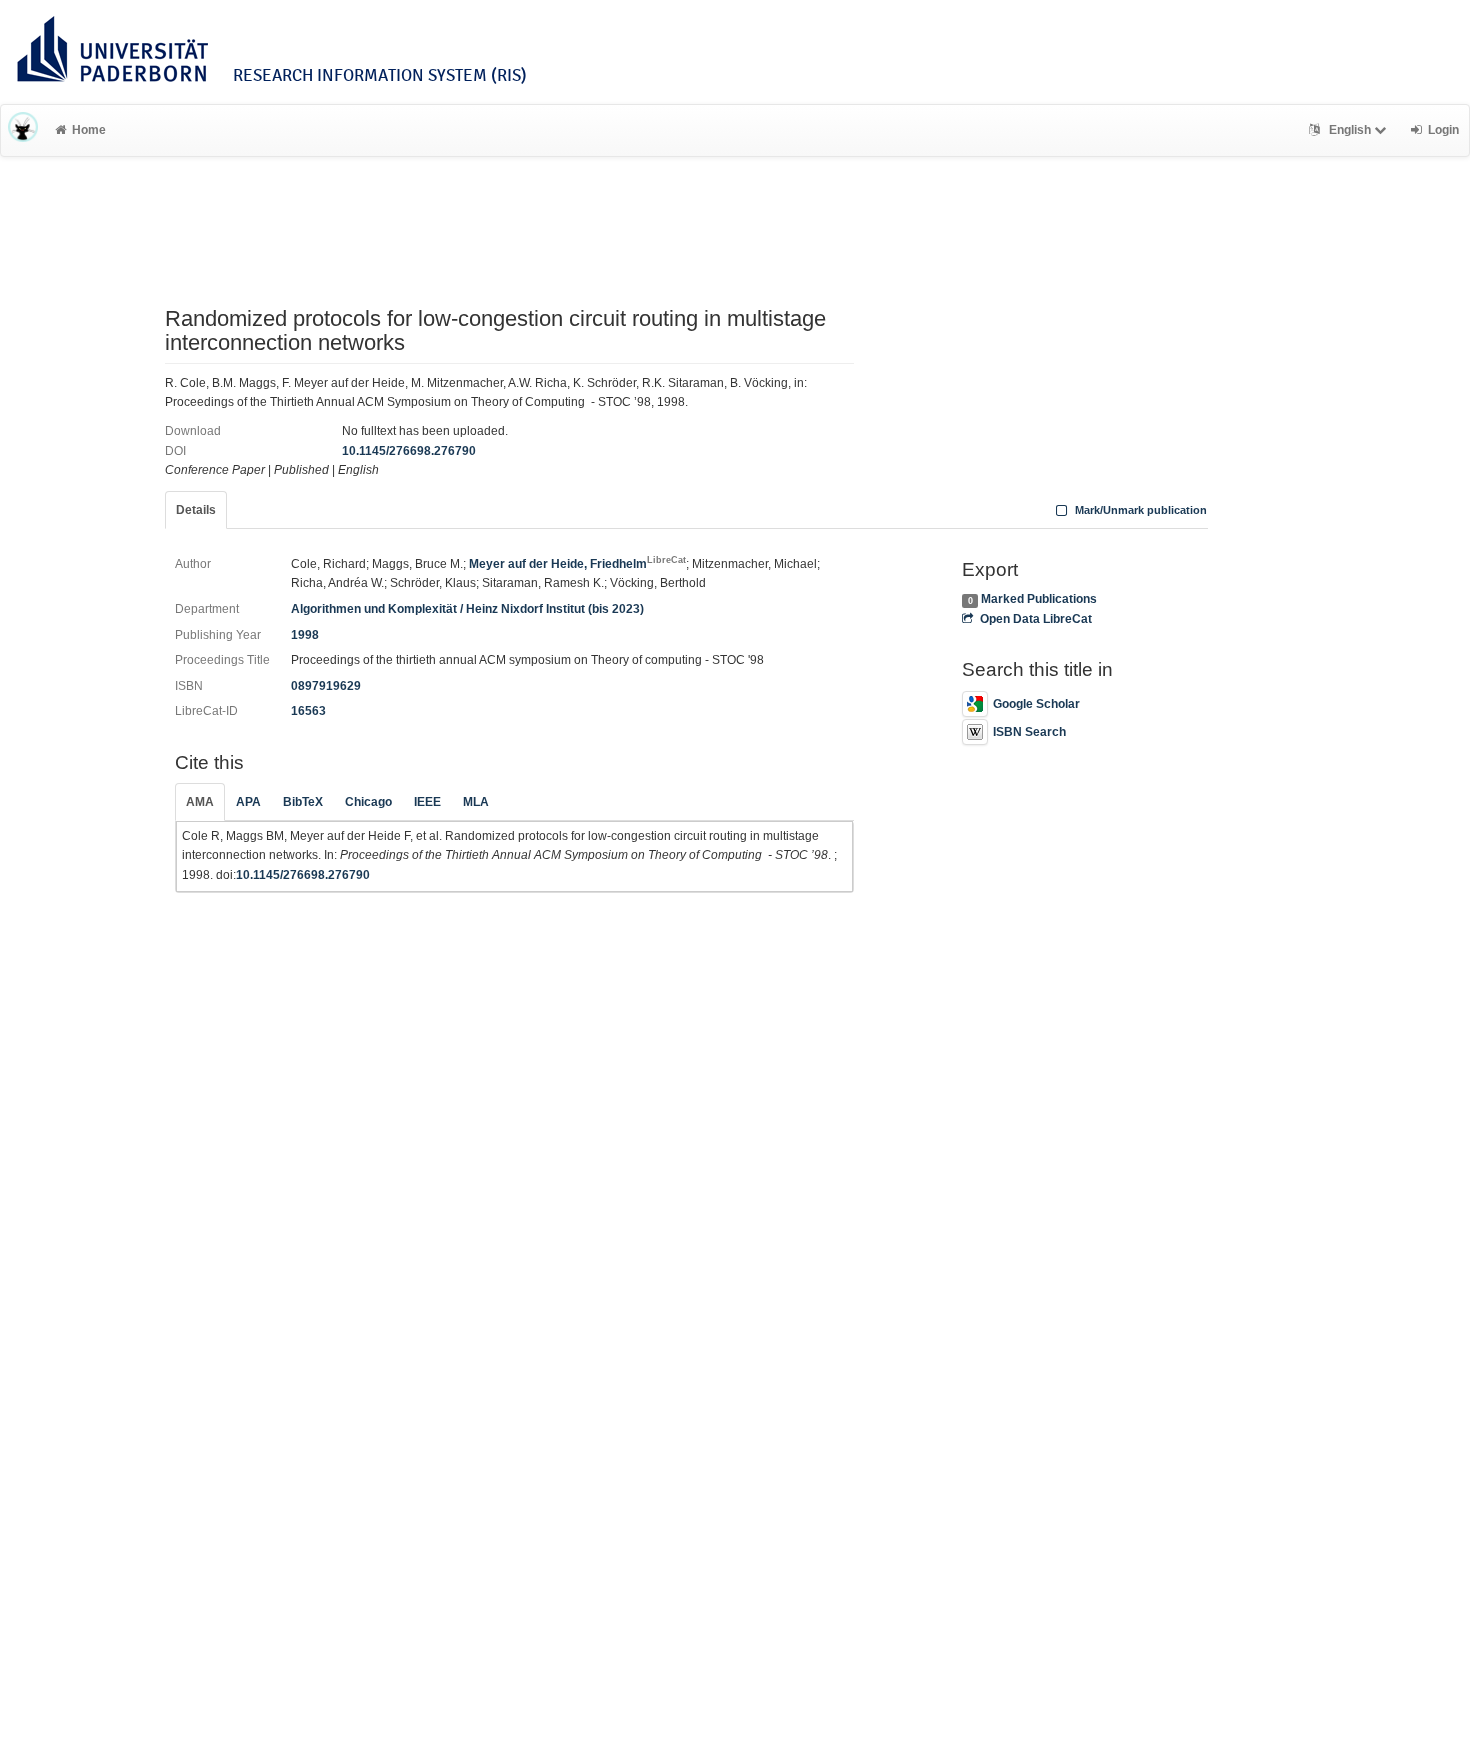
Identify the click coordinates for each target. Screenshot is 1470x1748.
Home (89, 130)
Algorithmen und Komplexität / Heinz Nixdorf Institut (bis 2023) (467, 609)
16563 (308, 711)
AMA (200, 802)
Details (196, 510)
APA (248, 802)
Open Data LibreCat (1035, 619)
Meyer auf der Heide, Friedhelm (577, 564)
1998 (305, 635)
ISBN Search (1029, 732)
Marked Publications (1039, 599)
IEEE (427, 802)
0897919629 (326, 686)
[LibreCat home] (23, 130)
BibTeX (303, 802)
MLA (476, 802)
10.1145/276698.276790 (409, 451)
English (1350, 130)
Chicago (368, 802)
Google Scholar (1036, 704)
